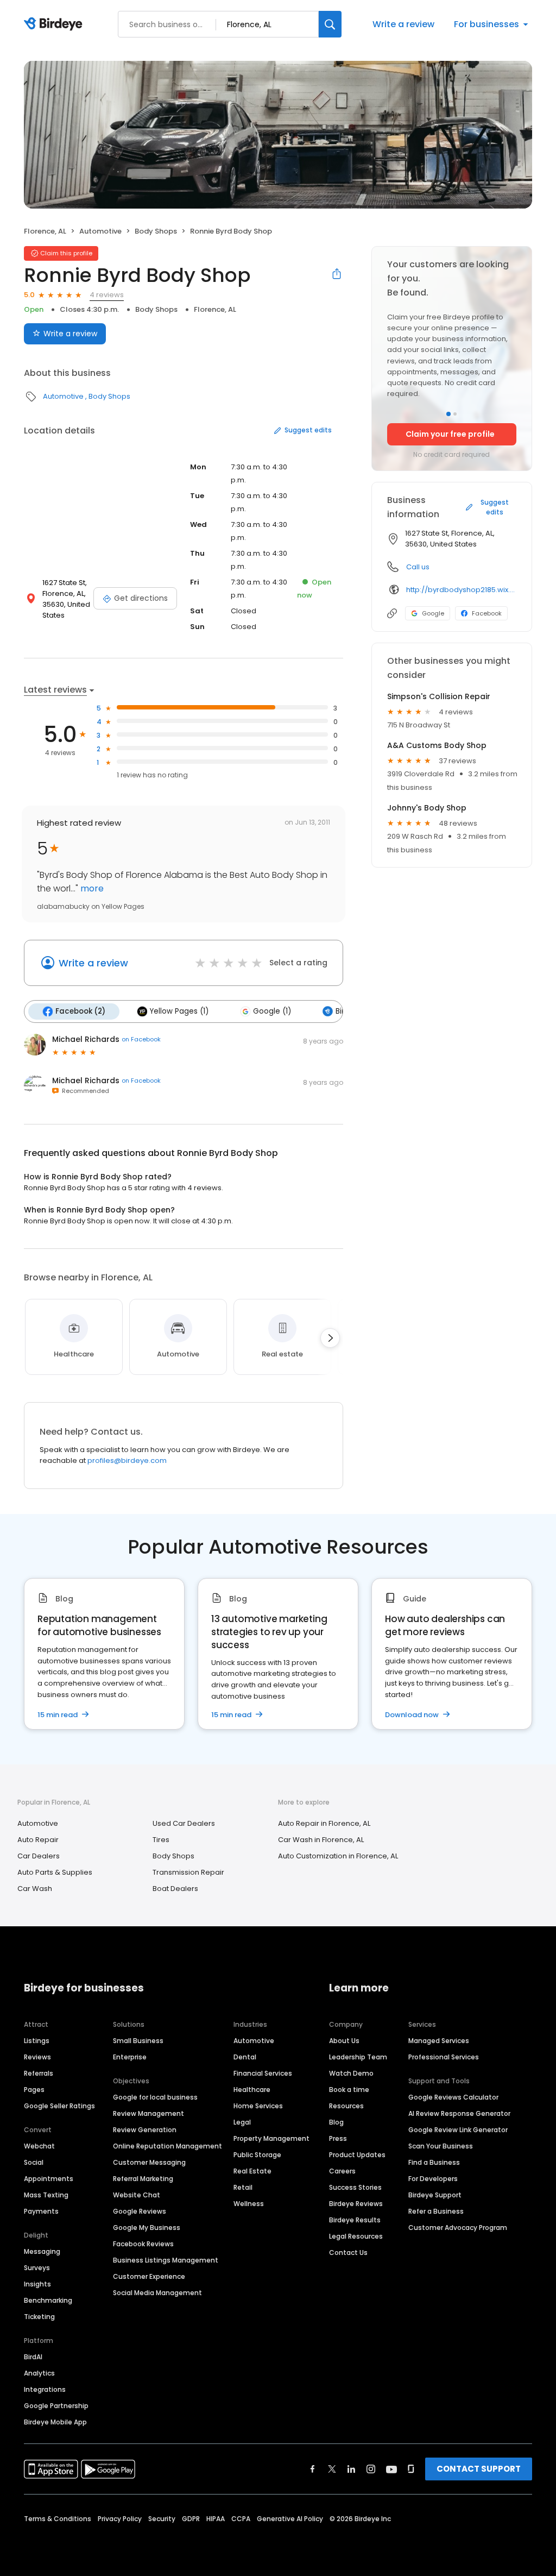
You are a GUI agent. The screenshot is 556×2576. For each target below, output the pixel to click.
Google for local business (155, 2097)
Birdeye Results (355, 2220)
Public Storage (257, 2155)
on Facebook (141, 1039)
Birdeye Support (435, 2195)
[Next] (330, 1338)
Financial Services (263, 2073)
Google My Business (147, 2228)
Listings (37, 2041)
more (91, 888)
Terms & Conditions (58, 2519)
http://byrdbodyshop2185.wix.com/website (461, 590)
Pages (34, 2090)
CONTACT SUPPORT (479, 2469)
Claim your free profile (450, 434)
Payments (41, 2211)
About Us (344, 2041)
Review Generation (145, 2130)
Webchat (39, 2146)
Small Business (138, 2041)
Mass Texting (46, 2195)
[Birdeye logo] (55, 24)
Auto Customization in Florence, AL (338, 1856)
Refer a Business (436, 2211)
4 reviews (107, 295)
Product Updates (357, 2155)
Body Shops (156, 231)
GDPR (191, 2519)
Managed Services (439, 2041)
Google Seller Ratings (59, 2106)
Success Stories (355, 2187)
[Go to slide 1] (448, 414)
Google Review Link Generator (458, 2130)
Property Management (271, 2138)
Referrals (39, 2073)
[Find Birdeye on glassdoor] (411, 2469)
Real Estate (252, 2171)
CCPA (241, 2519)
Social (34, 2162)
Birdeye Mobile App (55, 2422)
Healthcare (252, 2090)
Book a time (349, 2090)
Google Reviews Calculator (453, 2097)
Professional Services (444, 2057)
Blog (336, 2122)
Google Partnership (56, 2406)
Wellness (249, 2204)
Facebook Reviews (143, 2244)
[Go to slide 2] (455, 414)
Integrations (45, 2389)
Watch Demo (351, 2073)
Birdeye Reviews (356, 2204)
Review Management (149, 2113)
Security (162, 2519)
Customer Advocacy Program (458, 2228)
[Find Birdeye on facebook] (313, 2469)
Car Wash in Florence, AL (321, 1840)
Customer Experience (149, 2276)
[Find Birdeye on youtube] (391, 2469)
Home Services (258, 2106)
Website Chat (137, 2195)
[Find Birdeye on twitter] (332, 2469)
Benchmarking (48, 2300)
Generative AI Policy (290, 2519)
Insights (37, 2284)
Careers (342, 2171)
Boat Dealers (175, 1889)
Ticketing (39, 2317)
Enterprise (130, 2057)
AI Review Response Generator (459, 2113)
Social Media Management (157, 2293)
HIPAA (216, 2519)
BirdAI (33, 2357)
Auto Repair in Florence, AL (324, 1823)
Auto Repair (38, 1840)
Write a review (403, 24)
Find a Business (434, 2162)
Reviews (37, 2057)
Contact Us (348, 2253)
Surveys (37, 2268)
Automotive (100, 231)
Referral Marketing (143, 2179)
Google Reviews (140, 2211)
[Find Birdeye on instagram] (371, 2469)
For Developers (433, 2179)
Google (433, 613)
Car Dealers (39, 1856)
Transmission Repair (188, 1872)
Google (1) (272, 1011)
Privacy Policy (120, 2519)
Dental (245, 2057)
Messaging (42, 2251)
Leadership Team (358, 2057)
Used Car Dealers (184, 1823)
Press (338, 2138)
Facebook (487, 613)
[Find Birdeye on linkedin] (351, 2469)
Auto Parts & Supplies (55, 1872)
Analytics (39, 2373)
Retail (243, 2187)
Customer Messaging (149, 2162)
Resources (346, 2106)
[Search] (330, 24)
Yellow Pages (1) (179, 1011)
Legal (242, 2122)
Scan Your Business (441, 2146)
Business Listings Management (166, 2260)
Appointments (49, 2179)
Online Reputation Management (168, 2146)
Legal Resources (356, 2236)
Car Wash (35, 1889)
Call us (418, 567)
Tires (161, 1840)
